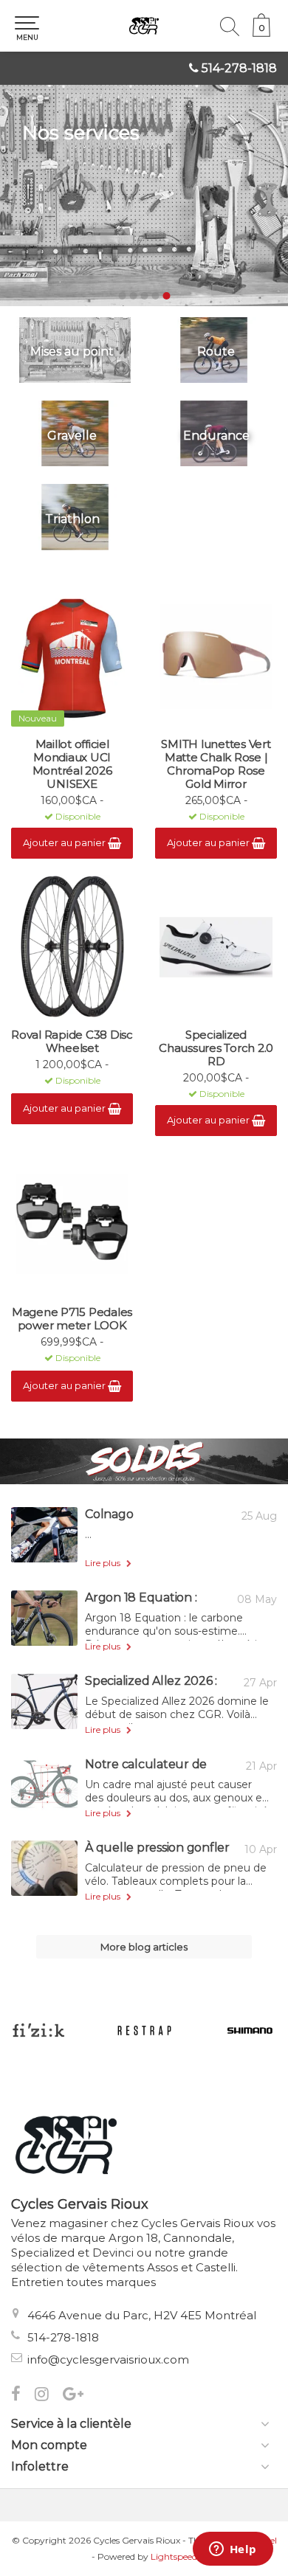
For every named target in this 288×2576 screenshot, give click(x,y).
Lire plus (104, 1563)
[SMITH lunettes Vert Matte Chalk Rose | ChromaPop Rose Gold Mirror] (216, 657)
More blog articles (144, 1947)
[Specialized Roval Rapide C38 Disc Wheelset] (72, 947)
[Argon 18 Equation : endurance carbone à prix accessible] (44, 1618)
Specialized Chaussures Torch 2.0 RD (216, 1048)
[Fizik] (38, 2030)
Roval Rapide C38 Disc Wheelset (72, 1042)
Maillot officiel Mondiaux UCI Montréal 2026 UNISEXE (72, 764)
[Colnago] (44, 1535)
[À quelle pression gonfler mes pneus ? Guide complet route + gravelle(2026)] (44, 1868)
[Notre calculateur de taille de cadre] (44, 1785)
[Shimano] (250, 2030)
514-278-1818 (239, 68)
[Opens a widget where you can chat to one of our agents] (233, 2550)
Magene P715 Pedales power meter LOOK (72, 1319)
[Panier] (261, 33)
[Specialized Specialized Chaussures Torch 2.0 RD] (216, 947)
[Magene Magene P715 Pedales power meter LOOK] (72, 1225)
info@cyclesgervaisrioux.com (108, 2359)
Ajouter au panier (65, 842)
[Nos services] (144, 195)
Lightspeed (174, 2556)
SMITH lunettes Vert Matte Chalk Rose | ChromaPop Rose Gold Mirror (216, 764)
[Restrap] (144, 2030)
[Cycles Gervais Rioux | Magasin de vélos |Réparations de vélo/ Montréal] (144, 26)
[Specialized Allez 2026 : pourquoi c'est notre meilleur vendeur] (44, 1701)
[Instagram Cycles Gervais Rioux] (49, 2396)
